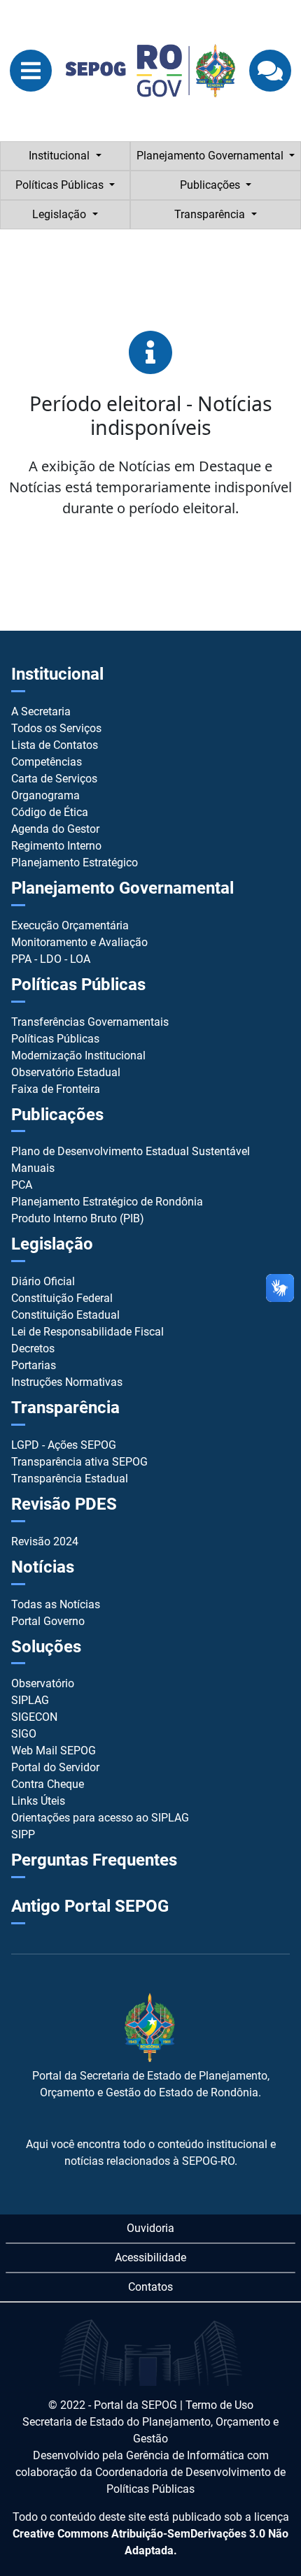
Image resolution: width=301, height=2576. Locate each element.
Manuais (33, 1168)
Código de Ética (50, 812)
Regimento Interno (56, 846)
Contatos (150, 2287)
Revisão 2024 (45, 1541)
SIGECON (34, 1717)
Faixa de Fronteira (56, 1089)
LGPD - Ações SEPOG (64, 1445)
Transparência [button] (211, 214)
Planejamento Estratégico (75, 863)
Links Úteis (38, 1801)
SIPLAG (30, 1700)
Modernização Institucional (78, 1056)
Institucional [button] (61, 156)
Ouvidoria (150, 2228)
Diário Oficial (43, 1281)
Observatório (43, 1683)
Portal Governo (48, 1621)
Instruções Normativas (67, 1382)
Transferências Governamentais (90, 1022)
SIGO (24, 1734)
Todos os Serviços (56, 728)
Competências (47, 762)
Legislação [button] (61, 214)
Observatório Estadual (66, 1072)
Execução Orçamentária (70, 925)
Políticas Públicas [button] (61, 185)
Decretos (33, 1348)
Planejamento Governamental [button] (211, 156)
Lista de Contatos (55, 745)
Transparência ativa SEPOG (79, 1462)
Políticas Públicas (55, 1039)
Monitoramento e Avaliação (79, 942)
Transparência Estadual (70, 1479)
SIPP (23, 1834)
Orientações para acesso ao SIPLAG (100, 1818)
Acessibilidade (150, 2257)
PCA (22, 1185)
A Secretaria (41, 711)
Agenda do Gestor (55, 829)
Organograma (45, 795)
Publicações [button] (211, 185)
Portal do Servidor (55, 1767)
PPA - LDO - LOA (51, 959)
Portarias (34, 1365)
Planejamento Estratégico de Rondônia (107, 1202)
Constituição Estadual (65, 1315)
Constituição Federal (62, 1298)
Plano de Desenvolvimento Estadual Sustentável (131, 1151)
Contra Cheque (48, 1784)
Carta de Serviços (54, 779)
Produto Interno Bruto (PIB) (78, 1218)
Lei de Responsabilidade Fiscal (87, 1332)
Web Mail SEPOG (54, 1751)
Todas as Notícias (56, 1604)
